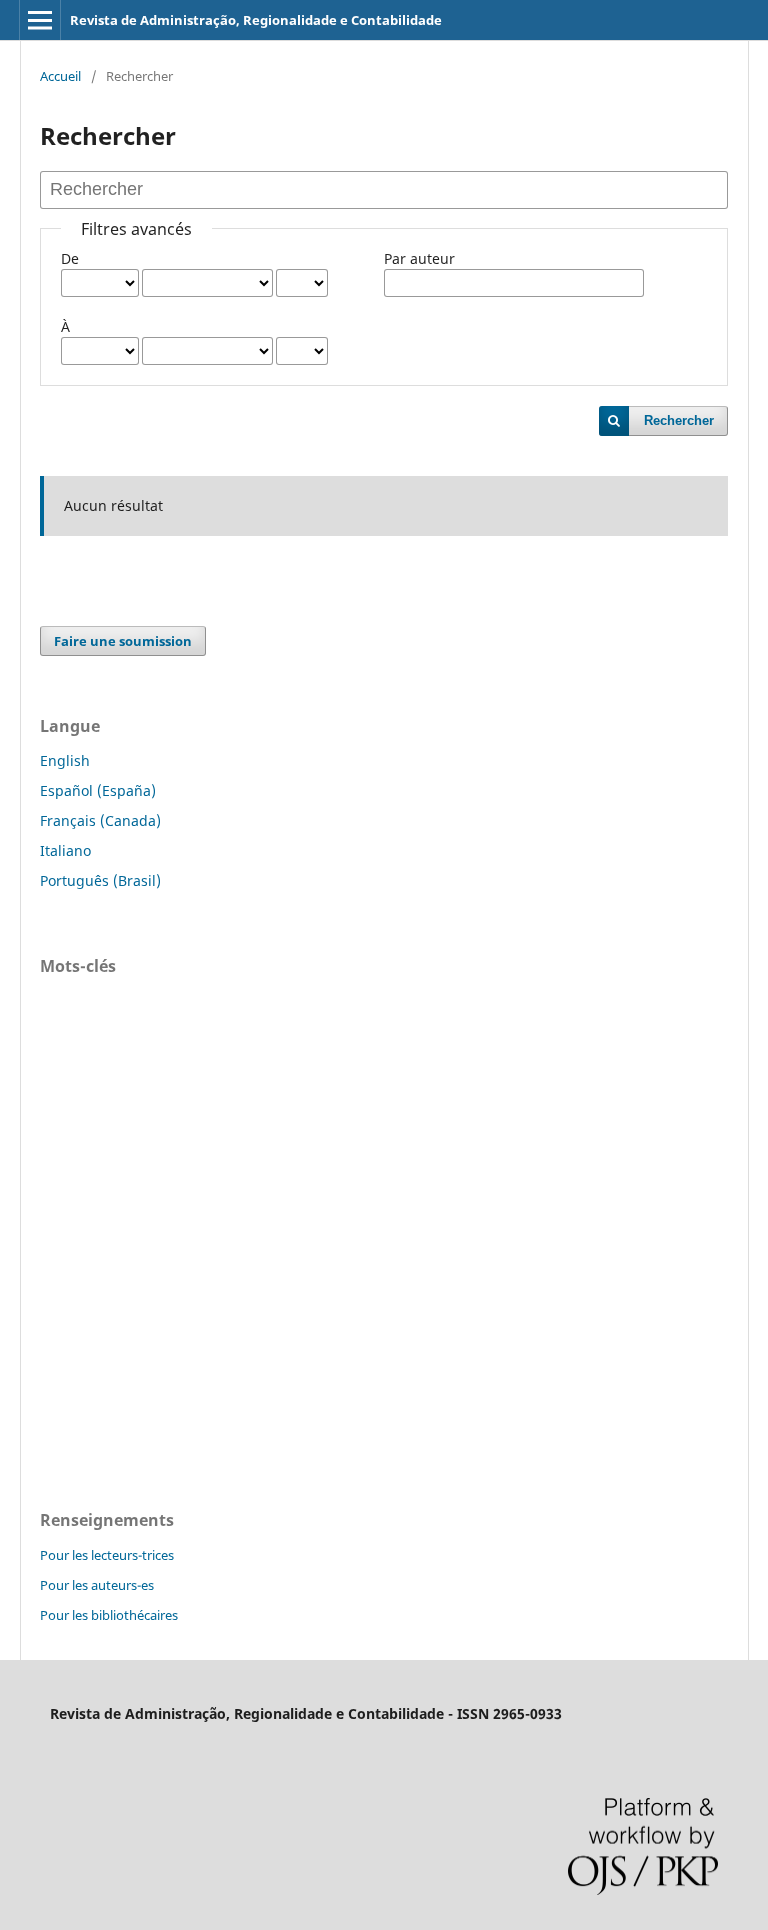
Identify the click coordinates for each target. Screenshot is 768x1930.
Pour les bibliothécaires (109, 1615)
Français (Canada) (100, 820)
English (65, 760)
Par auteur (419, 258)
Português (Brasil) (100, 880)
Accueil (60, 76)
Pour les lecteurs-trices (107, 1555)
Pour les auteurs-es (97, 1585)
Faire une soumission (123, 641)
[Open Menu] (40, 20)
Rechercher (679, 420)
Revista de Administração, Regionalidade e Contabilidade (256, 20)
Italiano (65, 850)
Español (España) (98, 790)
